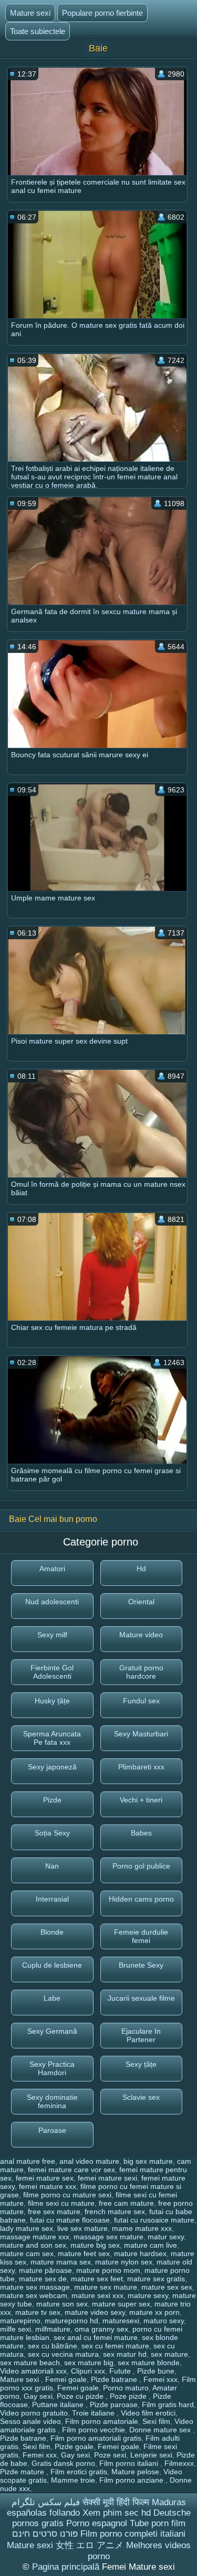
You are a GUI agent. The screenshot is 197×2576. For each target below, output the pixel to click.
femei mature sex (45, 2178)
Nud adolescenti (52, 1602)
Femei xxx (160, 2379)
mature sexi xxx (97, 2295)
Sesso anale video (30, 2421)
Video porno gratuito (34, 2413)
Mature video (141, 1635)
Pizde (52, 1800)
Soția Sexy (52, 1833)
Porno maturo (126, 2388)
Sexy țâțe (141, 2064)
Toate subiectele (38, 31)
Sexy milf (52, 1635)
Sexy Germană (52, 2031)
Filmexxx (179, 2463)
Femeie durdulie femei (141, 1936)
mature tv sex (38, 2312)
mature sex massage (35, 2287)
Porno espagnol (97, 2523)
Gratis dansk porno (63, 2463)
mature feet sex (84, 2253)
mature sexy (148, 2295)
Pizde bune (156, 2371)
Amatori (52, 1569)
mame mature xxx (142, 2228)
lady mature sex (27, 2228)
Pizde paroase (114, 2405)
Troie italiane (94, 2413)
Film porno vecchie (94, 2430)
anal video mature (89, 2161)
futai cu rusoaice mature (154, 2220)
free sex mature (54, 2212)
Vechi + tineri (141, 1800)
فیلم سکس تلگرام (46, 2502)
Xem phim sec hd (117, 2513)
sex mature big (89, 2363)
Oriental (141, 1602)
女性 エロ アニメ (90, 2545)
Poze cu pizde (81, 2396)
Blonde (52, 1932)
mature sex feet (97, 2279)
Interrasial (52, 1899)
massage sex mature (108, 2237)
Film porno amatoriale (102, 2421)
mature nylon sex (124, 2262)
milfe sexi (15, 2329)
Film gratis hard (168, 2405)
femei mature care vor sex (71, 2170)
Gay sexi (38, 2396)
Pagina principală (67, 2567)
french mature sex (115, 2212)
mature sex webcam (34, 2295)
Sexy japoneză (52, 1767)
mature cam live (151, 2245)
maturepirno (20, 2321)
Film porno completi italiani (133, 2534)
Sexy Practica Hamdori (52, 2068)
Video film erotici (148, 2413)
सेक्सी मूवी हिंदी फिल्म (116, 2502)
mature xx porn (154, 2312)
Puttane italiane (59, 2405)
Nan (52, 1866)
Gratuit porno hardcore (141, 1672)
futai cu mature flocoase (70, 2220)
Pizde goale (74, 2446)
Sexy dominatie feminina (52, 2101)
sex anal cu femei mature (96, 2337)
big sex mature (148, 2161)
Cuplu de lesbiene (52, 1965)
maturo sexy (164, 2321)
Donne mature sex (161, 2430)
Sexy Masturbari (141, 1734)
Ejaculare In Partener (141, 2035)
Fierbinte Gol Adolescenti (52, 1672)
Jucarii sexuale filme (141, 1998)
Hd (141, 1569)
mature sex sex (167, 2287)
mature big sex (95, 2245)
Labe (52, 1998)
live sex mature (82, 2228)
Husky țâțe (52, 1701)
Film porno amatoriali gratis (96, 2438)
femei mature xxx (48, 2186)
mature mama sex (61, 2262)
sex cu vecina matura (63, 2354)
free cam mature (126, 2203)
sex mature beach (30, 2363)
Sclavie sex (141, 2097)
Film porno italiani (130, 2463)
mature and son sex (33, 2245)
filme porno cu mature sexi (67, 2195)
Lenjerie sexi (151, 2455)
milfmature (53, 2329)
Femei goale (66, 2379)
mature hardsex (140, 2253)
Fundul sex (141, 1701)
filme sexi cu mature (61, 2203)
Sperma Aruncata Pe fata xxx (52, 1738)
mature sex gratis (156, 2279)
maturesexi (121, 2321)
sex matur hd (125, 2354)
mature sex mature (106, 2287)
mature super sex (121, 2304)
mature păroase (45, 2270)
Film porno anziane (132, 2480)
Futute (121, 2371)
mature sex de (43, 2279)
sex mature (169, 2354)
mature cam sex (27, 2253)
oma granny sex (101, 2329)
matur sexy (166, 2237)
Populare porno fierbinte (102, 13)
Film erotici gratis (79, 2472)
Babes (141, 1833)
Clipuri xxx (88, 2371)
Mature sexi (30, 13)
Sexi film (156, 2421)
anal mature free (28, 2161)
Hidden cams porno (141, 1899)
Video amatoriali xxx (33, 2371)
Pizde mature (23, 2472)
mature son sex (62, 2304)
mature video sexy (95, 2312)
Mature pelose (135, 2472)
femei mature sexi (107, 2178)
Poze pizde (129, 2396)
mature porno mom (108, 2270)
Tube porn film (158, 2523)
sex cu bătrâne (53, 2346)
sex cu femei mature (115, 2346)
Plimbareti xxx (141, 1767)
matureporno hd (71, 2321)
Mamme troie (73, 2480)
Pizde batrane (115, 2379)
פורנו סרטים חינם (45, 2534)
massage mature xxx (35, 2237)
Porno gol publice (141, 1866)
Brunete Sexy (141, 1965)
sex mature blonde (149, 2363)
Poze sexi (110, 2455)
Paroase (52, 2130)
